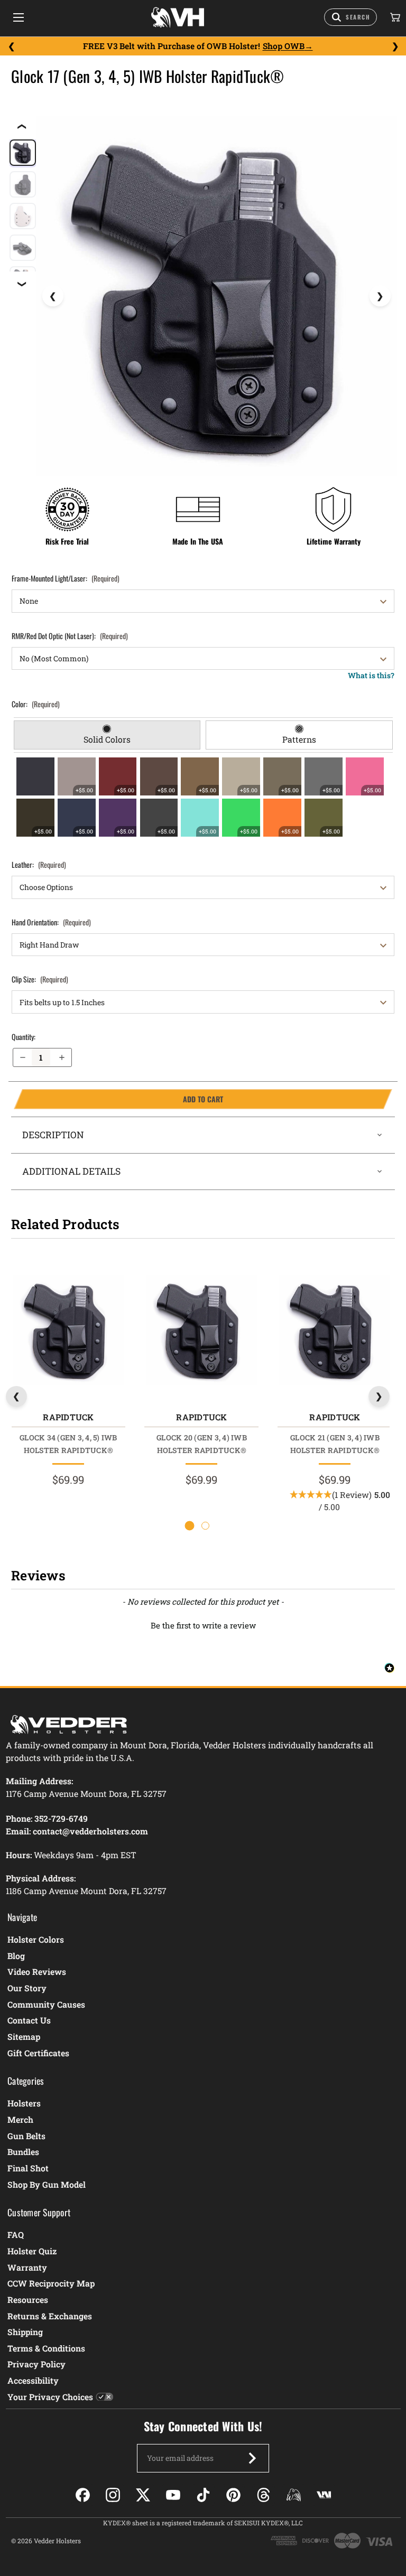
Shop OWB (284, 46)
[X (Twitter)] (143, 2495)
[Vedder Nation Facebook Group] (324, 2495)
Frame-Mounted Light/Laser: (66, 578)
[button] (203, 1624)
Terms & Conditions (46, 2348)
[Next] (395, 46)
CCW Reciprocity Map (51, 2283)
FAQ (16, 2235)
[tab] (107, 735)
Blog (16, 1956)
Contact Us (29, 2020)
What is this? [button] (371, 675)
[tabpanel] (203, 797)
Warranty (27, 2267)
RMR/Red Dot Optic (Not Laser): (70, 636)
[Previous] (11, 46)
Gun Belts (26, 2136)
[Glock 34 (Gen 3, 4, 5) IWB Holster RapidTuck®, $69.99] (68, 1330)
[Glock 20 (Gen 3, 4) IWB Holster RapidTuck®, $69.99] (201, 1330)
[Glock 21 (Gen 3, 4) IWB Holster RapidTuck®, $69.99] (335, 1330)
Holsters (24, 2103)
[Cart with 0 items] (394, 17)
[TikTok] (203, 2495)
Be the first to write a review (203, 1625)
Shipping (25, 2332)
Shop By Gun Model (47, 2184)
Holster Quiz (32, 2251)
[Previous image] (53, 296)
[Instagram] (113, 2495)
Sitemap (24, 2036)
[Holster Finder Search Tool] (350, 17)
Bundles (23, 2152)
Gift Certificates (38, 2053)
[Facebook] (83, 2495)
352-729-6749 (61, 1818)
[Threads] (264, 2495)
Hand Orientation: (51, 922)
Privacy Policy (36, 2364)
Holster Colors (36, 1939)
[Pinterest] (233, 2495)
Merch (20, 2119)
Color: (36, 704)
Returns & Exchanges (50, 2316)
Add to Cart (118, 1099)
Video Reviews (37, 1971)
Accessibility (33, 2380)
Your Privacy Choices (50, 2397)
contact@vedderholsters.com (90, 1831)
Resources (28, 2299)
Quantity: (24, 1037)
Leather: (39, 864)
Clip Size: (40, 979)
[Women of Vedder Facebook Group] (294, 2495)
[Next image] (380, 296)
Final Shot (28, 2168)
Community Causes (46, 2004)
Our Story (27, 1988)
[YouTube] (173, 2495)
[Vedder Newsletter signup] (252, 2458)
